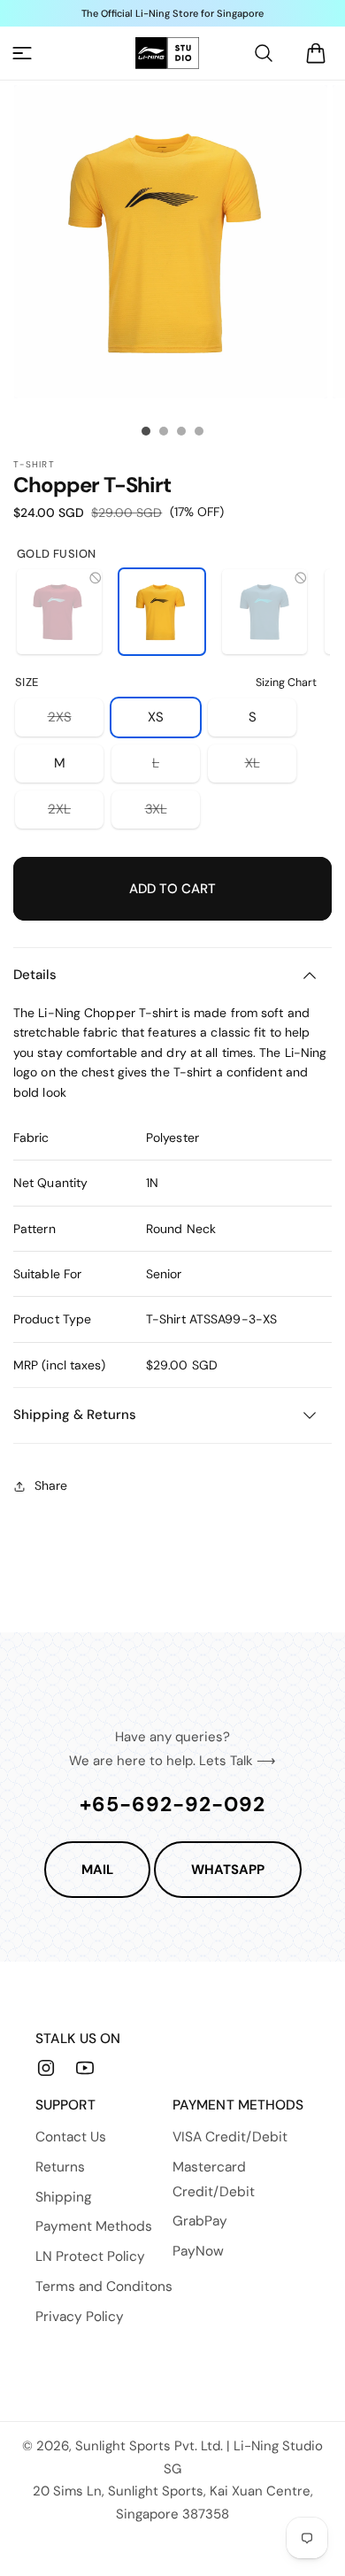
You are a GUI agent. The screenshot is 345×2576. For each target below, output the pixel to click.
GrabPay (200, 2221)
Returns (60, 2167)
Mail (97, 1870)
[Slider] (146, 431)
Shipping (64, 2197)
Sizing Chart (286, 683)
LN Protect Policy (90, 2256)
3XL (172, 814)
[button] (22, 53)
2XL (76, 814)
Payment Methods (94, 2226)
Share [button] (51, 1485)
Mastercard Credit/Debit (214, 2179)
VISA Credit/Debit (230, 2137)
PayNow (198, 2251)
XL (271, 768)
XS (156, 717)
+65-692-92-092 (172, 1804)
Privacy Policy (80, 2317)
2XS (76, 722)
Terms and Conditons (104, 2287)
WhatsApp (228, 1870)
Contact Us (71, 2137)
